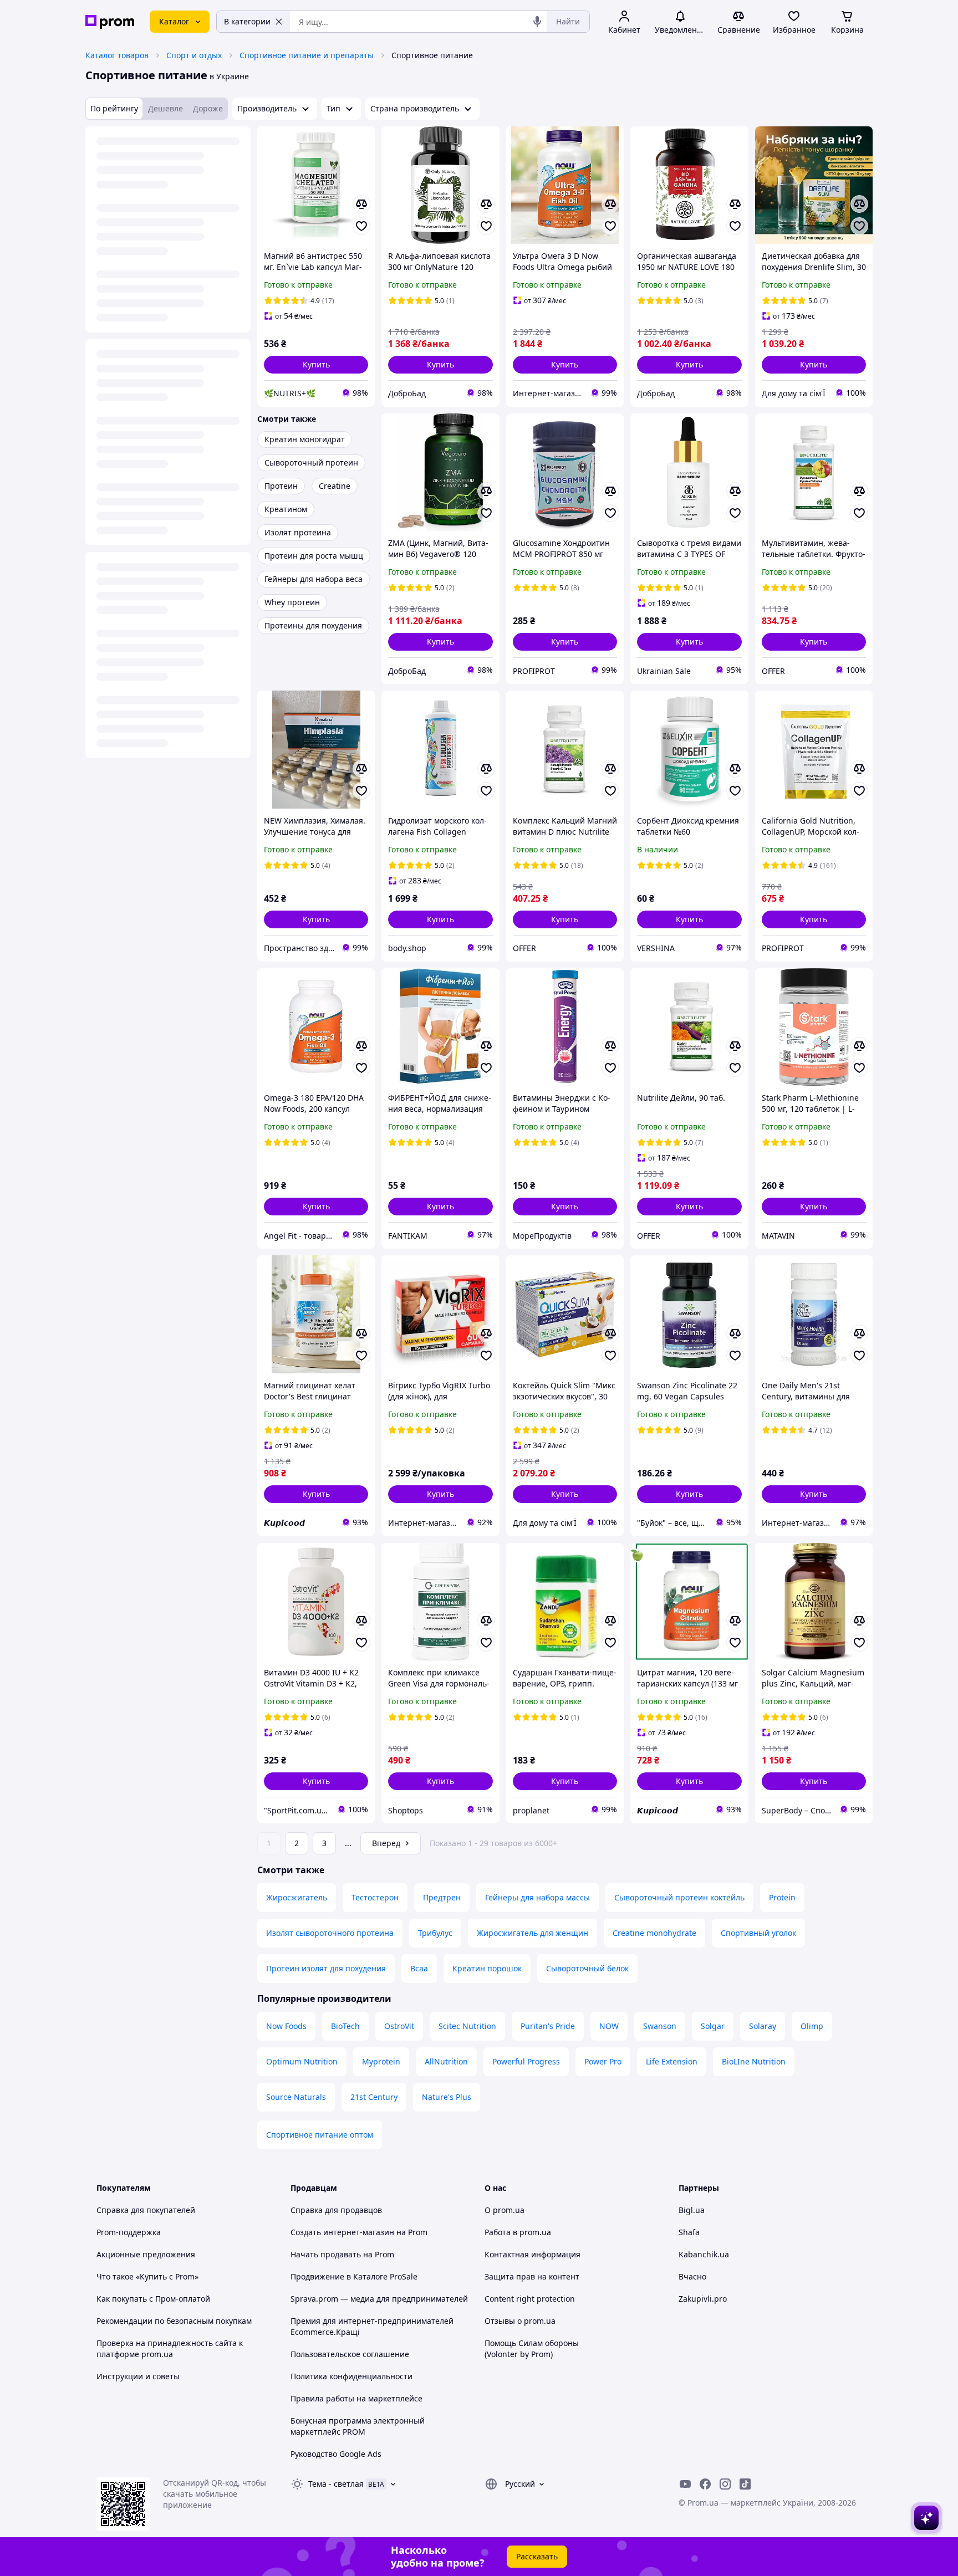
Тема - (336, 2484)
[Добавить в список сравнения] (361, 204)
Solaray (763, 2026)
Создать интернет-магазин (342, 2232)
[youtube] (685, 2484)
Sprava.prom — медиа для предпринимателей (379, 2299)
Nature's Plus (447, 2097)
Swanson (660, 2026)
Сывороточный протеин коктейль (679, 1897)
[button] (316, 365)
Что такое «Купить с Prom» (147, 2276)
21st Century (374, 2097)
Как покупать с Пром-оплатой (153, 2299)
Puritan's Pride (548, 2026)
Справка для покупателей (146, 2210)
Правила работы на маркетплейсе (356, 2398)
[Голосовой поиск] (537, 22)
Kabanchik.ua (704, 2254)
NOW (609, 2026)
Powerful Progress (526, 2061)
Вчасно (692, 2276)
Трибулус (435, 1933)
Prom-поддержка (129, 2232)
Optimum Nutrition (302, 2061)
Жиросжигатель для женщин (532, 1933)
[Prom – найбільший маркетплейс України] (110, 22)
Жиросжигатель (297, 1897)
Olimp (812, 2026)
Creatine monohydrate (654, 1933)
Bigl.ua (692, 2210)
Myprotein (381, 2061)
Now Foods (286, 2026)
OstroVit (399, 2026)
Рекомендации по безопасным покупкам (174, 2321)
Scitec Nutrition (467, 2026)
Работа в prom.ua (518, 2232)
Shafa (689, 2232)
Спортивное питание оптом (320, 2135)
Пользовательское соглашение (350, 2354)
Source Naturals (296, 2097)
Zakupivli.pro (703, 2299)
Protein (782, 1897)
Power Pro (603, 2061)
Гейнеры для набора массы (537, 1897)
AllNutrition (446, 2061)
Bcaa (419, 1968)
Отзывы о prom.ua (520, 2321)
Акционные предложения (146, 2254)
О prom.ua (505, 2210)
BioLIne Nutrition (754, 2061)
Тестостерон (375, 1897)
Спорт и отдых (194, 55)
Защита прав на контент (532, 2276)
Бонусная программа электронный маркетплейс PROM (358, 2426)
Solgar (713, 2026)
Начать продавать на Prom (342, 2254)
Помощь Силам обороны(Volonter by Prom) (532, 2348)
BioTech (345, 2026)
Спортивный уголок (758, 1933)
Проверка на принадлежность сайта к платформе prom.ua (170, 2348)
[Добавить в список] (361, 226)
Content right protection (530, 2299)
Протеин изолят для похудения (326, 1968)
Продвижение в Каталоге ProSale (354, 2276)
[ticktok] (745, 2484)
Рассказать (537, 2556)
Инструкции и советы (138, 2376)
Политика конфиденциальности (351, 2376)
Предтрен (442, 1897)
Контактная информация (532, 2254)
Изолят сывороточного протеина (330, 1933)
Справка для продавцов (336, 2210)
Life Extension (672, 2061)
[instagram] (725, 2484)
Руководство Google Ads (336, 2454)
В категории (247, 21)
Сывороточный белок (587, 1968)
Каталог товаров (117, 55)
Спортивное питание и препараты (307, 55)
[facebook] (705, 2484)
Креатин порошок (487, 1968)
